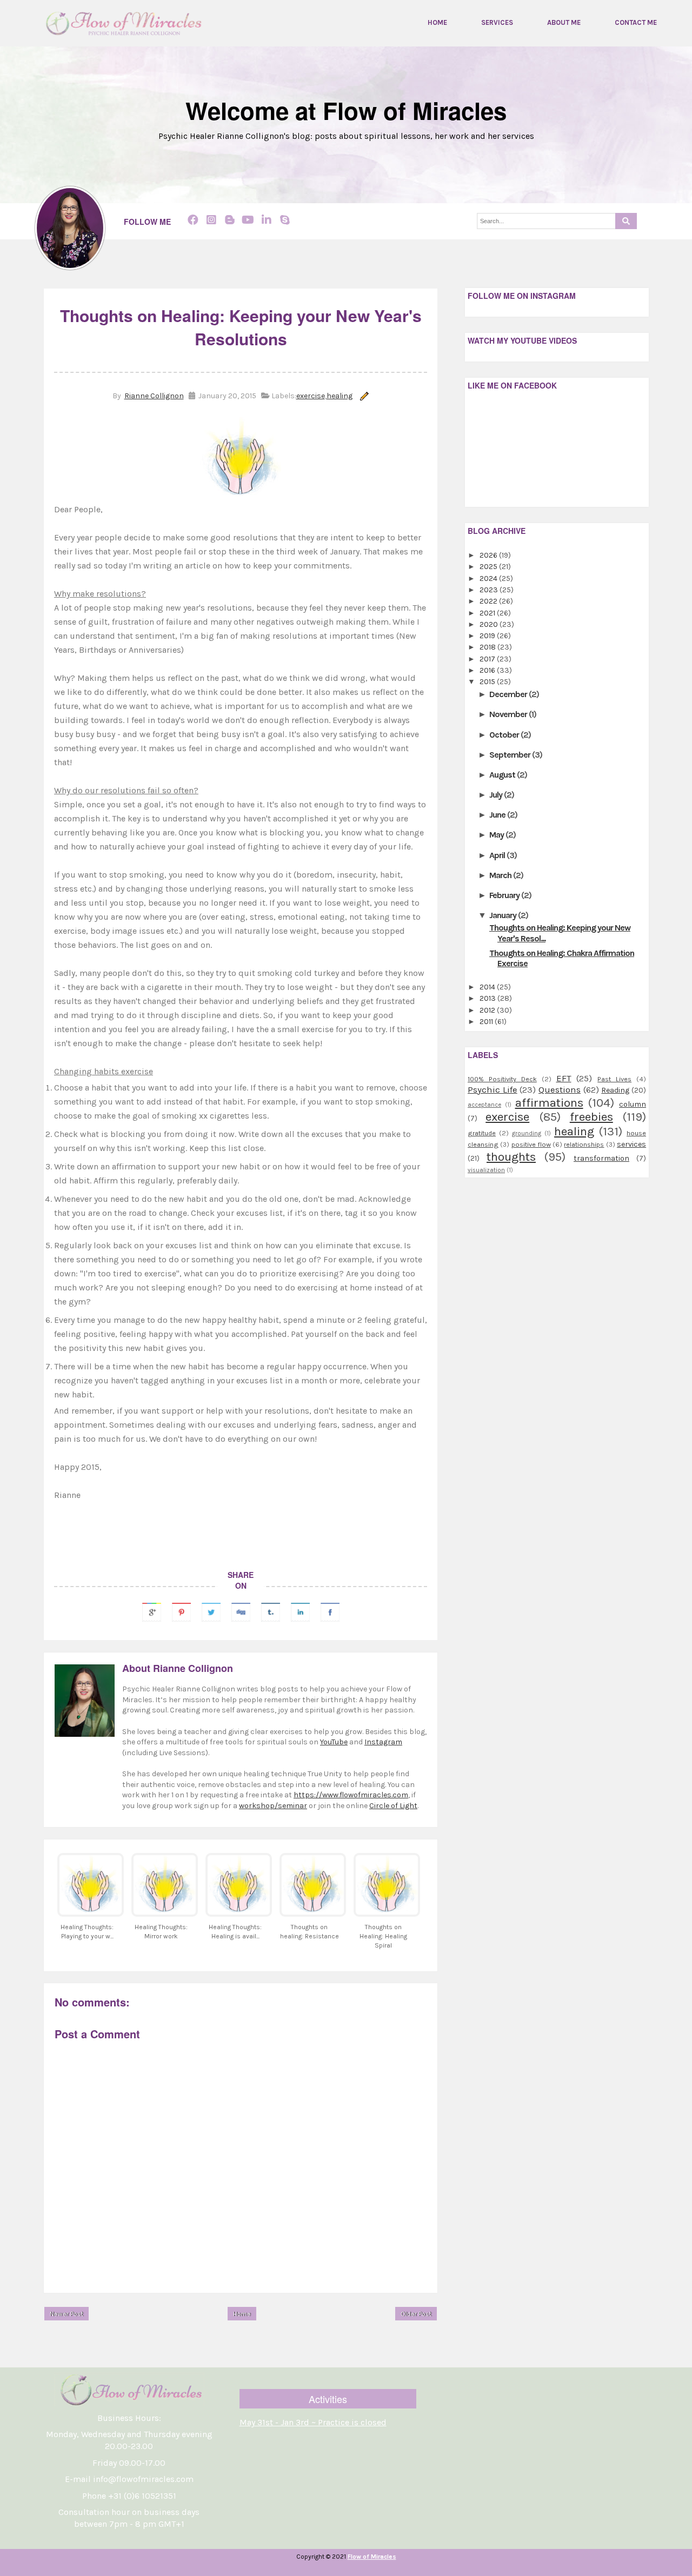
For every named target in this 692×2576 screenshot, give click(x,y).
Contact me (636, 23)
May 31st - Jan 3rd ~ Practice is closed (313, 2422)
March (501, 875)
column (633, 1104)
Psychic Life (493, 1090)
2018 (488, 647)
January (504, 915)
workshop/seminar (273, 1806)
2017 (488, 659)
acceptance (484, 1105)
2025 (489, 567)
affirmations (549, 1103)
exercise (311, 396)
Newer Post (66, 2314)
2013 (488, 998)
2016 (488, 670)
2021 (488, 613)
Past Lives (614, 1079)
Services (497, 23)
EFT (564, 1078)
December (509, 694)
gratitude (482, 1133)
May (497, 835)
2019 (488, 636)
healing (340, 396)
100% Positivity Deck (502, 1079)
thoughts (511, 1157)
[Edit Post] (362, 396)
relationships (584, 1144)
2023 (490, 590)
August (503, 775)
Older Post (416, 2314)
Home (437, 23)
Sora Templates (325, 2568)
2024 (489, 578)
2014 (488, 987)
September (511, 755)
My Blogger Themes (394, 2568)
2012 (488, 1010)
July (497, 795)
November (509, 714)
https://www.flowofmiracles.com (351, 1795)
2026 (489, 555)
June (498, 815)
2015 (488, 682)
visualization (486, 1170)
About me (564, 23)
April (498, 855)
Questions (560, 1090)
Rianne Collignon (154, 396)
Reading (615, 1090)
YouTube (334, 1742)
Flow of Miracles (372, 2557)
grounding (527, 1133)
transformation (601, 1158)
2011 (487, 1022)
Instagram (383, 1742)
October (505, 735)
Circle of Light (393, 1806)
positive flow (531, 1144)
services (631, 1144)
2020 (490, 624)
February (505, 895)
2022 (489, 601)
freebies (591, 1117)
